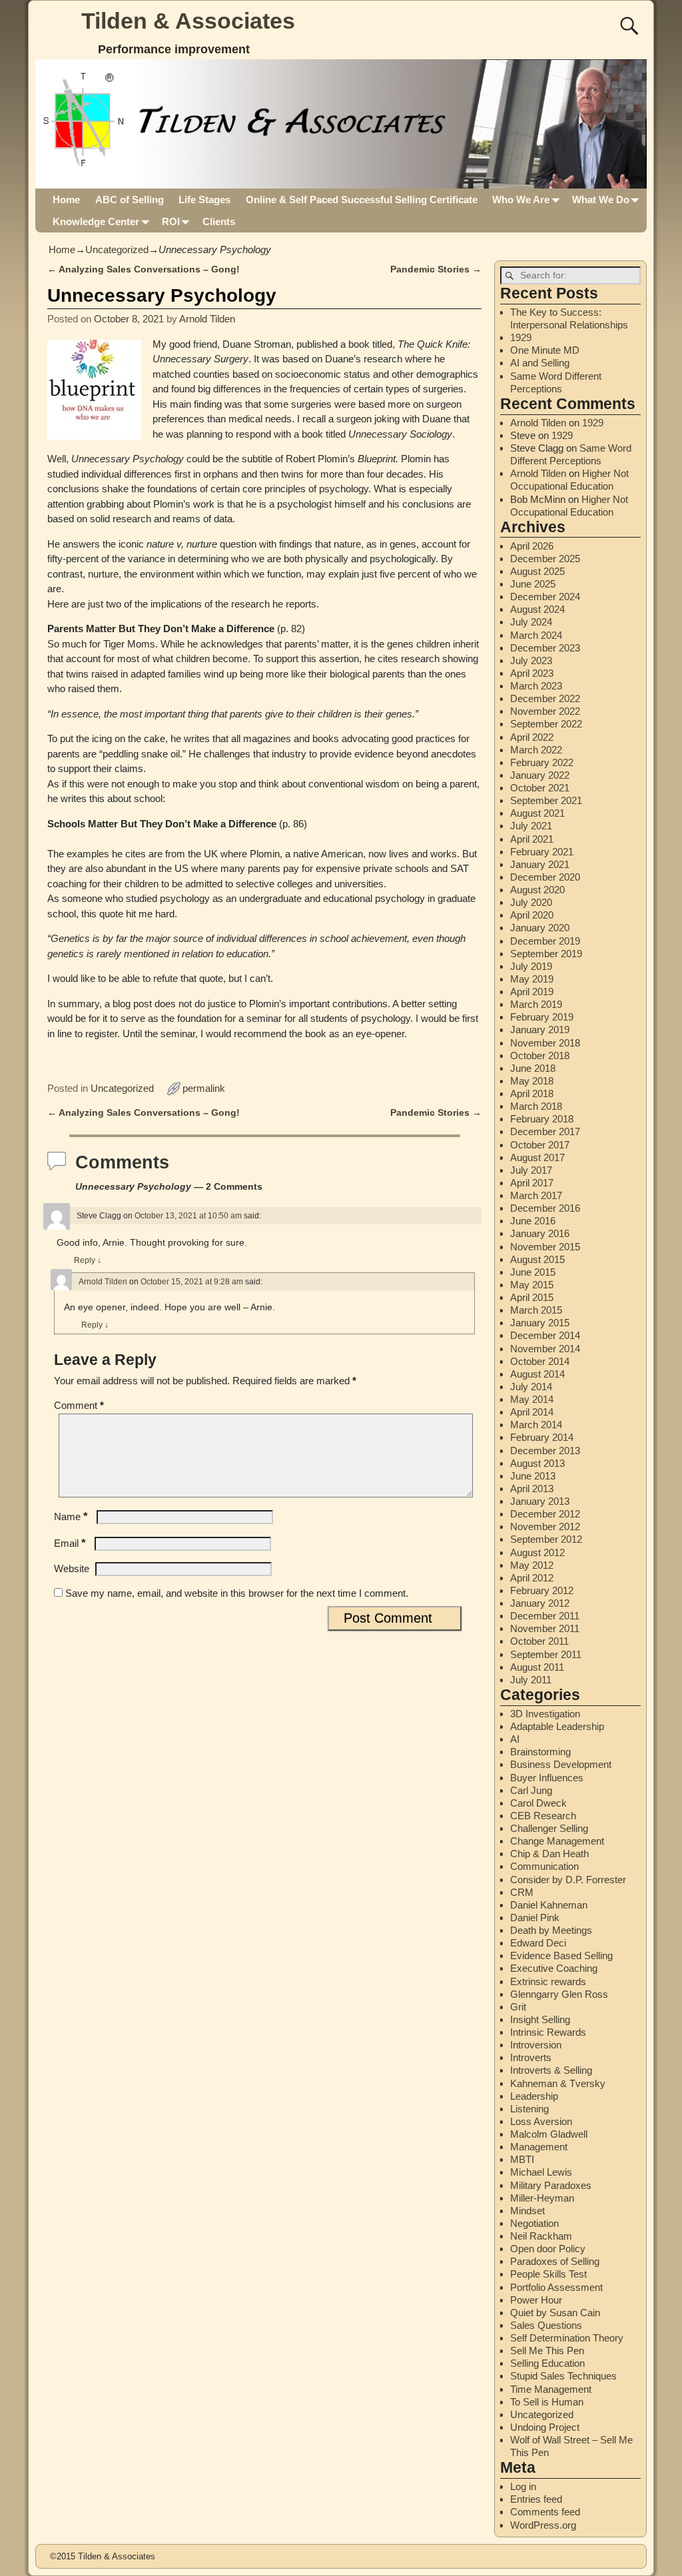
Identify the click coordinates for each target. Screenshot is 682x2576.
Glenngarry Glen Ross (559, 1994)
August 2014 (537, 1374)
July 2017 (531, 1170)
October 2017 (540, 1145)
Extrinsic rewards (548, 1981)
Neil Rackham (541, 2236)
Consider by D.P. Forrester (568, 1880)
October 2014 (540, 1361)
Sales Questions (546, 2325)
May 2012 (532, 1565)
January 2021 (540, 864)
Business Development (561, 1764)
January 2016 (540, 1233)
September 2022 (546, 724)
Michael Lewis (541, 2172)
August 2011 (537, 1667)
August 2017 (537, 1157)
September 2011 (546, 1654)
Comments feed (545, 2512)
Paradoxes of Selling (555, 2261)
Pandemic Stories (436, 269)
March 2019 (536, 1004)
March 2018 (536, 1106)
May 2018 (532, 1081)
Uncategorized (117, 249)
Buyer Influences (547, 1778)
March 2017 (536, 1195)
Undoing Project (545, 2427)
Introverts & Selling (551, 2070)
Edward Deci (538, 1943)
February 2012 (542, 1590)
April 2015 (532, 1297)
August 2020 (537, 890)
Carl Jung (531, 1790)
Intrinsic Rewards (548, 2032)
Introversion (536, 2045)
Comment (79, 1405)
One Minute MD (545, 350)
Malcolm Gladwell (549, 2134)
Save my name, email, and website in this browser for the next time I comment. (237, 1593)
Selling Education (547, 2363)
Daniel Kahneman (549, 1905)
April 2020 (532, 915)
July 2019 (531, 966)
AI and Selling (540, 363)
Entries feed (536, 2499)
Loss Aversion (541, 2121)
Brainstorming (540, 1752)
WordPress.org (543, 2525)
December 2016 (545, 1208)
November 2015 (545, 1247)
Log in (523, 2486)
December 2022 (545, 698)
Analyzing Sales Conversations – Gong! (144, 269)
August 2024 (537, 609)
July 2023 (531, 660)
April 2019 (532, 992)
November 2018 (545, 1043)
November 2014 (545, 1349)
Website (72, 1568)
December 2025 (545, 559)
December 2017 (545, 1131)
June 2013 (533, 1476)
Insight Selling (540, 2019)
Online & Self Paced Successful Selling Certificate (362, 200)
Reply (88, 1260)
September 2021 (546, 800)
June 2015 (533, 1272)
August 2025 (537, 571)
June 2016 (533, 1221)
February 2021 (542, 852)
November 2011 (545, 1628)
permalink (204, 1088)
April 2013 (532, 1489)
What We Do (601, 200)
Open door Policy (548, 2249)
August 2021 (537, 813)
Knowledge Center (96, 221)
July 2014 (531, 1387)
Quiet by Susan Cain (555, 2313)
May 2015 (532, 1285)
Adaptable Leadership (557, 1726)
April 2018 (532, 1093)
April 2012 (532, 1578)
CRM (522, 1892)
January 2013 (540, 1501)
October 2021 (540, 788)
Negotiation (534, 2223)
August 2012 (537, 1552)
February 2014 (542, 1437)
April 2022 (532, 737)
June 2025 (533, 584)
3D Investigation (545, 1714)
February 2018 (542, 1119)
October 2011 (539, 1641)
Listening (529, 2109)
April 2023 (532, 673)
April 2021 (532, 839)
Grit (518, 2007)
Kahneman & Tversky (558, 2083)
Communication (544, 1866)
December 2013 (545, 1451)
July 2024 (531, 622)
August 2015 (537, 1259)
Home (66, 200)
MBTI (522, 2159)
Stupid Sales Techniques (563, 2376)
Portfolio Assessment (556, 2287)
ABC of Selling (130, 200)
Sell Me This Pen (547, 2351)
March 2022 (536, 750)
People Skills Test (548, 2274)
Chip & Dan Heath (549, 1854)
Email (70, 1543)
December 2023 (545, 648)
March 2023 (536, 686)
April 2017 (532, 1183)
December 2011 (545, 1616)
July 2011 (531, 1680)
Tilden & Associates (188, 21)
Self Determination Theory (567, 2338)
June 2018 (533, 1068)
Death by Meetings (551, 1930)
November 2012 (545, 1526)
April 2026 (532, 546)
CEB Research (543, 1816)
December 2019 (545, 941)
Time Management (551, 2389)
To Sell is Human (547, 2402)
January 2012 (540, 1603)
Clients (219, 221)
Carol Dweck (538, 1803)
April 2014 (532, 1412)
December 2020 (545, 877)
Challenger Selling (549, 1828)
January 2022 (540, 775)
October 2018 (540, 1056)
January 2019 (540, 1030)
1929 (521, 337)
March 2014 (536, 1425)
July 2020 (531, 902)
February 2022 (542, 762)
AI (515, 1739)
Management (539, 2147)
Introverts (531, 2057)
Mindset (527, 2211)
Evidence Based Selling (561, 1955)
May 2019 (532, 979)
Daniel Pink (535, 1918)
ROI (171, 221)
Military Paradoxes (551, 2185)
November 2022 (545, 711)
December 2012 (545, 1514)
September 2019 (546, 954)
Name (71, 1516)
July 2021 (531, 826)
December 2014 (545, 1335)
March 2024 (536, 635)
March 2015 (536, 1310)
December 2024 (545, 597)
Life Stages (204, 200)
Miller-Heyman (542, 2198)
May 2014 (532, 1399)
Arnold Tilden (103, 1282)
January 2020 (540, 928)
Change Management (557, 1841)
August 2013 (537, 1463)
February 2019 (542, 1017)
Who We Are (521, 200)
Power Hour (536, 2300)
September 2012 (546, 1539)
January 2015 (540, 1323)
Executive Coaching (554, 1968)
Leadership (534, 2096)
